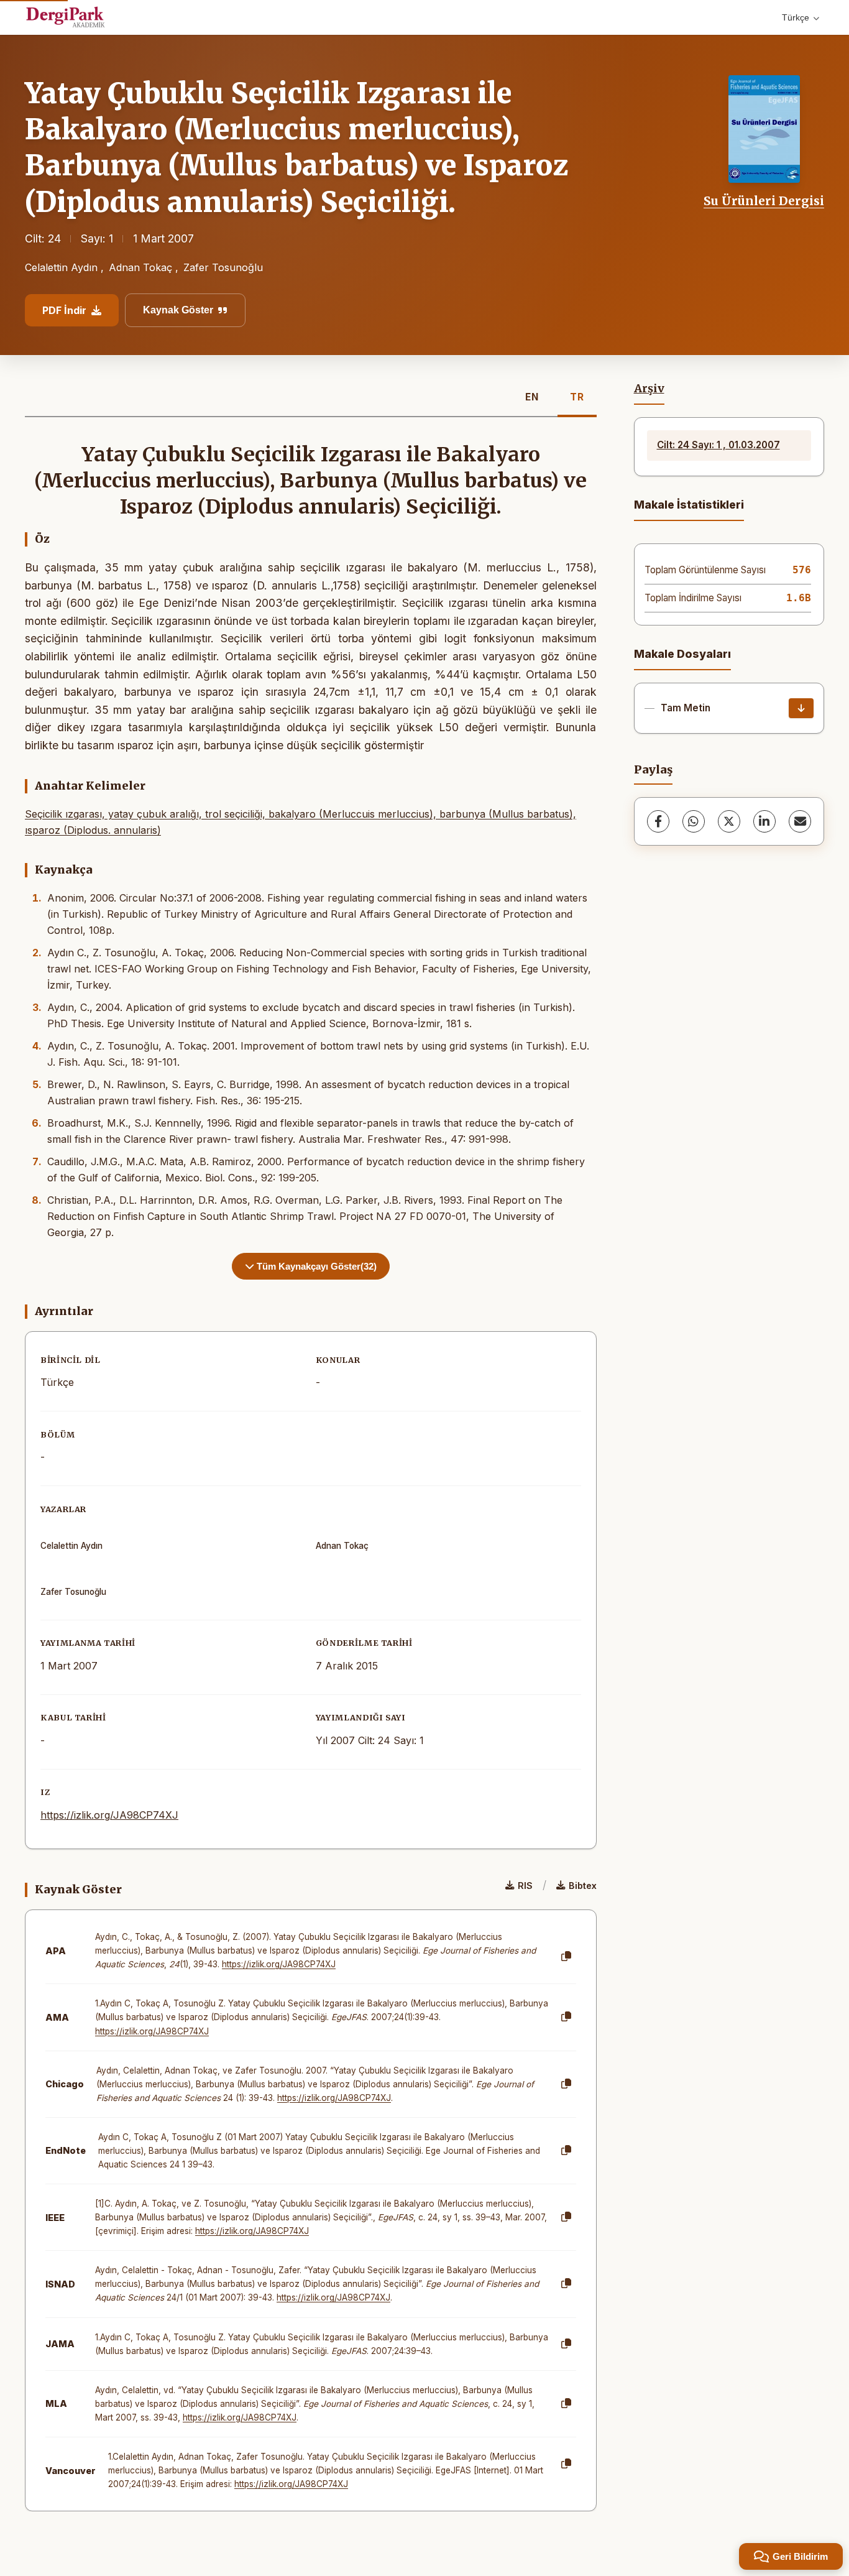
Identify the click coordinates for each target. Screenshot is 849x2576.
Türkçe (796, 17)
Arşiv (649, 389)
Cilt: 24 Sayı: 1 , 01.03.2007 (718, 445)
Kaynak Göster (178, 310)
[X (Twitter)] (729, 821)
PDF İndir (64, 310)
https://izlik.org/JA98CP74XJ (109, 1815)
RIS (525, 1886)
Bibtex (583, 1886)
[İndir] (801, 708)
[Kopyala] (566, 1957)
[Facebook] (658, 821)
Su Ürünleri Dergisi (764, 201)
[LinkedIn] (764, 821)
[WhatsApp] (694, 821)
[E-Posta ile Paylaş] (800, 821)
